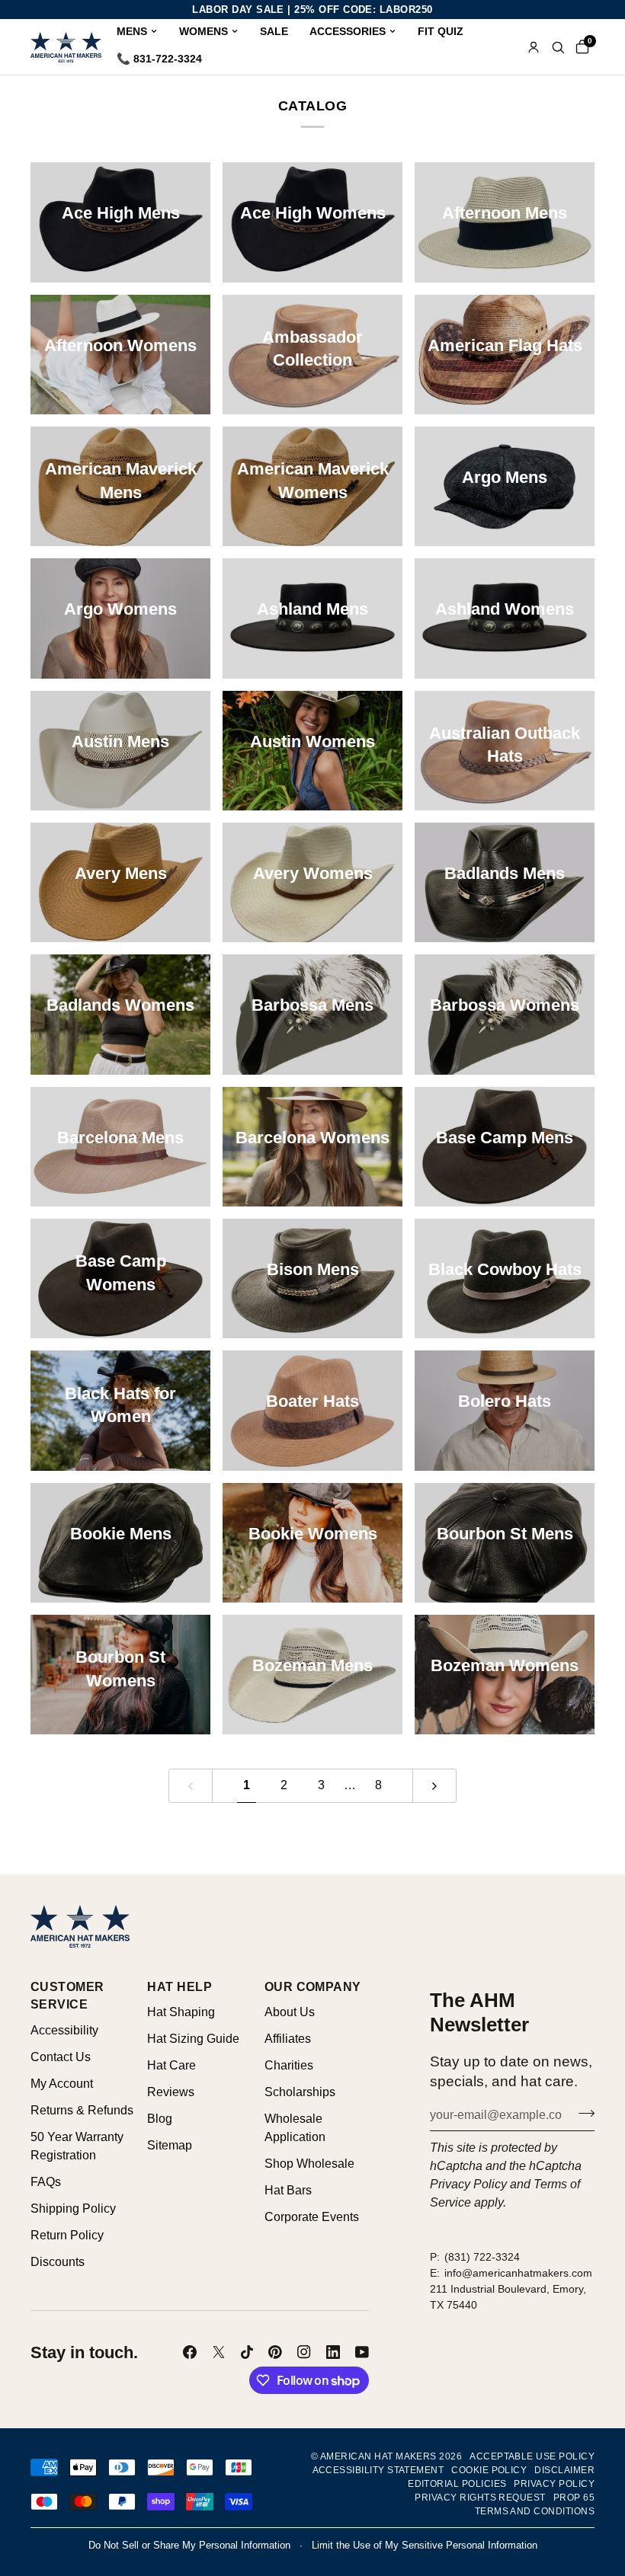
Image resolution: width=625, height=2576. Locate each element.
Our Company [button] (313, 1987)
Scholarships (300, 2092)
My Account (62, 2084)
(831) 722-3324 (482, 2257)
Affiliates (288, 2039)
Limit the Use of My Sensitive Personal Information (425, 2545)
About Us (290, 2012)
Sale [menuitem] (274, 31)
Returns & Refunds (82, 2110)
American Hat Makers (378, 2456)
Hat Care (171, 2065)
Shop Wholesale (309, 2164)
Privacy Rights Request (480, 2498)
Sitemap (170, 2145)
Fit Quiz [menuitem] (441, 31)
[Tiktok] (247, 2352)
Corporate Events (312, 2217)
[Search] (558, 47)
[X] (219, 2352)
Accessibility (64, 2030)
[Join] (582, 2113)
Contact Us (61, 2057)
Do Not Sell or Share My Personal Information (189, 2545)
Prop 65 (574, 2498)
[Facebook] (190, 2352)
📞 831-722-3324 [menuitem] (159, 59)
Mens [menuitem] (132, 31)
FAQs (46, 2182)
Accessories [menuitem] (348, 31)
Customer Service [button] (67, 1996)
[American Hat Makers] (66, 47)
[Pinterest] (275, 2352)
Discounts (58, 2262)
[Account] (534, 47)
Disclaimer (564, 2470)
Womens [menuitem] (204, 31)
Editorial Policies (457, 2484)
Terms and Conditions (535, 2511)
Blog (160, 2119)
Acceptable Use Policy (532, 2456)
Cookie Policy (489, 2470)
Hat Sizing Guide (193, 2039)
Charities (289, 2065)
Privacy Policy (468, 2184)
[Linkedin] (333, 2352)
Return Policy (67, 2235)
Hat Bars (288, 2190)
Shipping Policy (73, 2208)
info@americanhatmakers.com (518, 2273)
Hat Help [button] (179, 1987)
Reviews (171, 2092)
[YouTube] (362, 2352)
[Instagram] (304, 2352)
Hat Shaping (181, 2012)
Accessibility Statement (378, 2470)
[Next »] (434, 1786)
